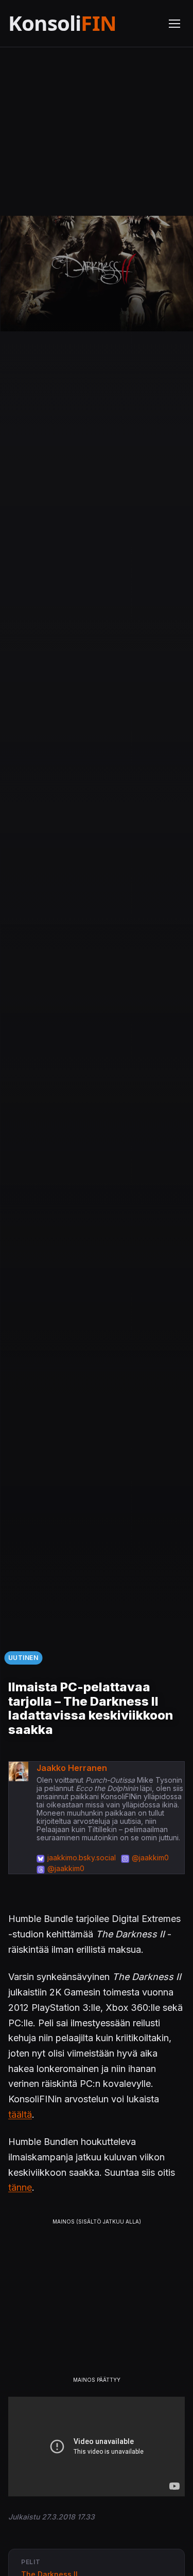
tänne (20, 2187)
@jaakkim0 (150, 1858)
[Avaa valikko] (174, 24)
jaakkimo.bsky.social (82, 1858)
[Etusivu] (82, 23)
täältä (20, 2114)
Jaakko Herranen (72, 1768)
